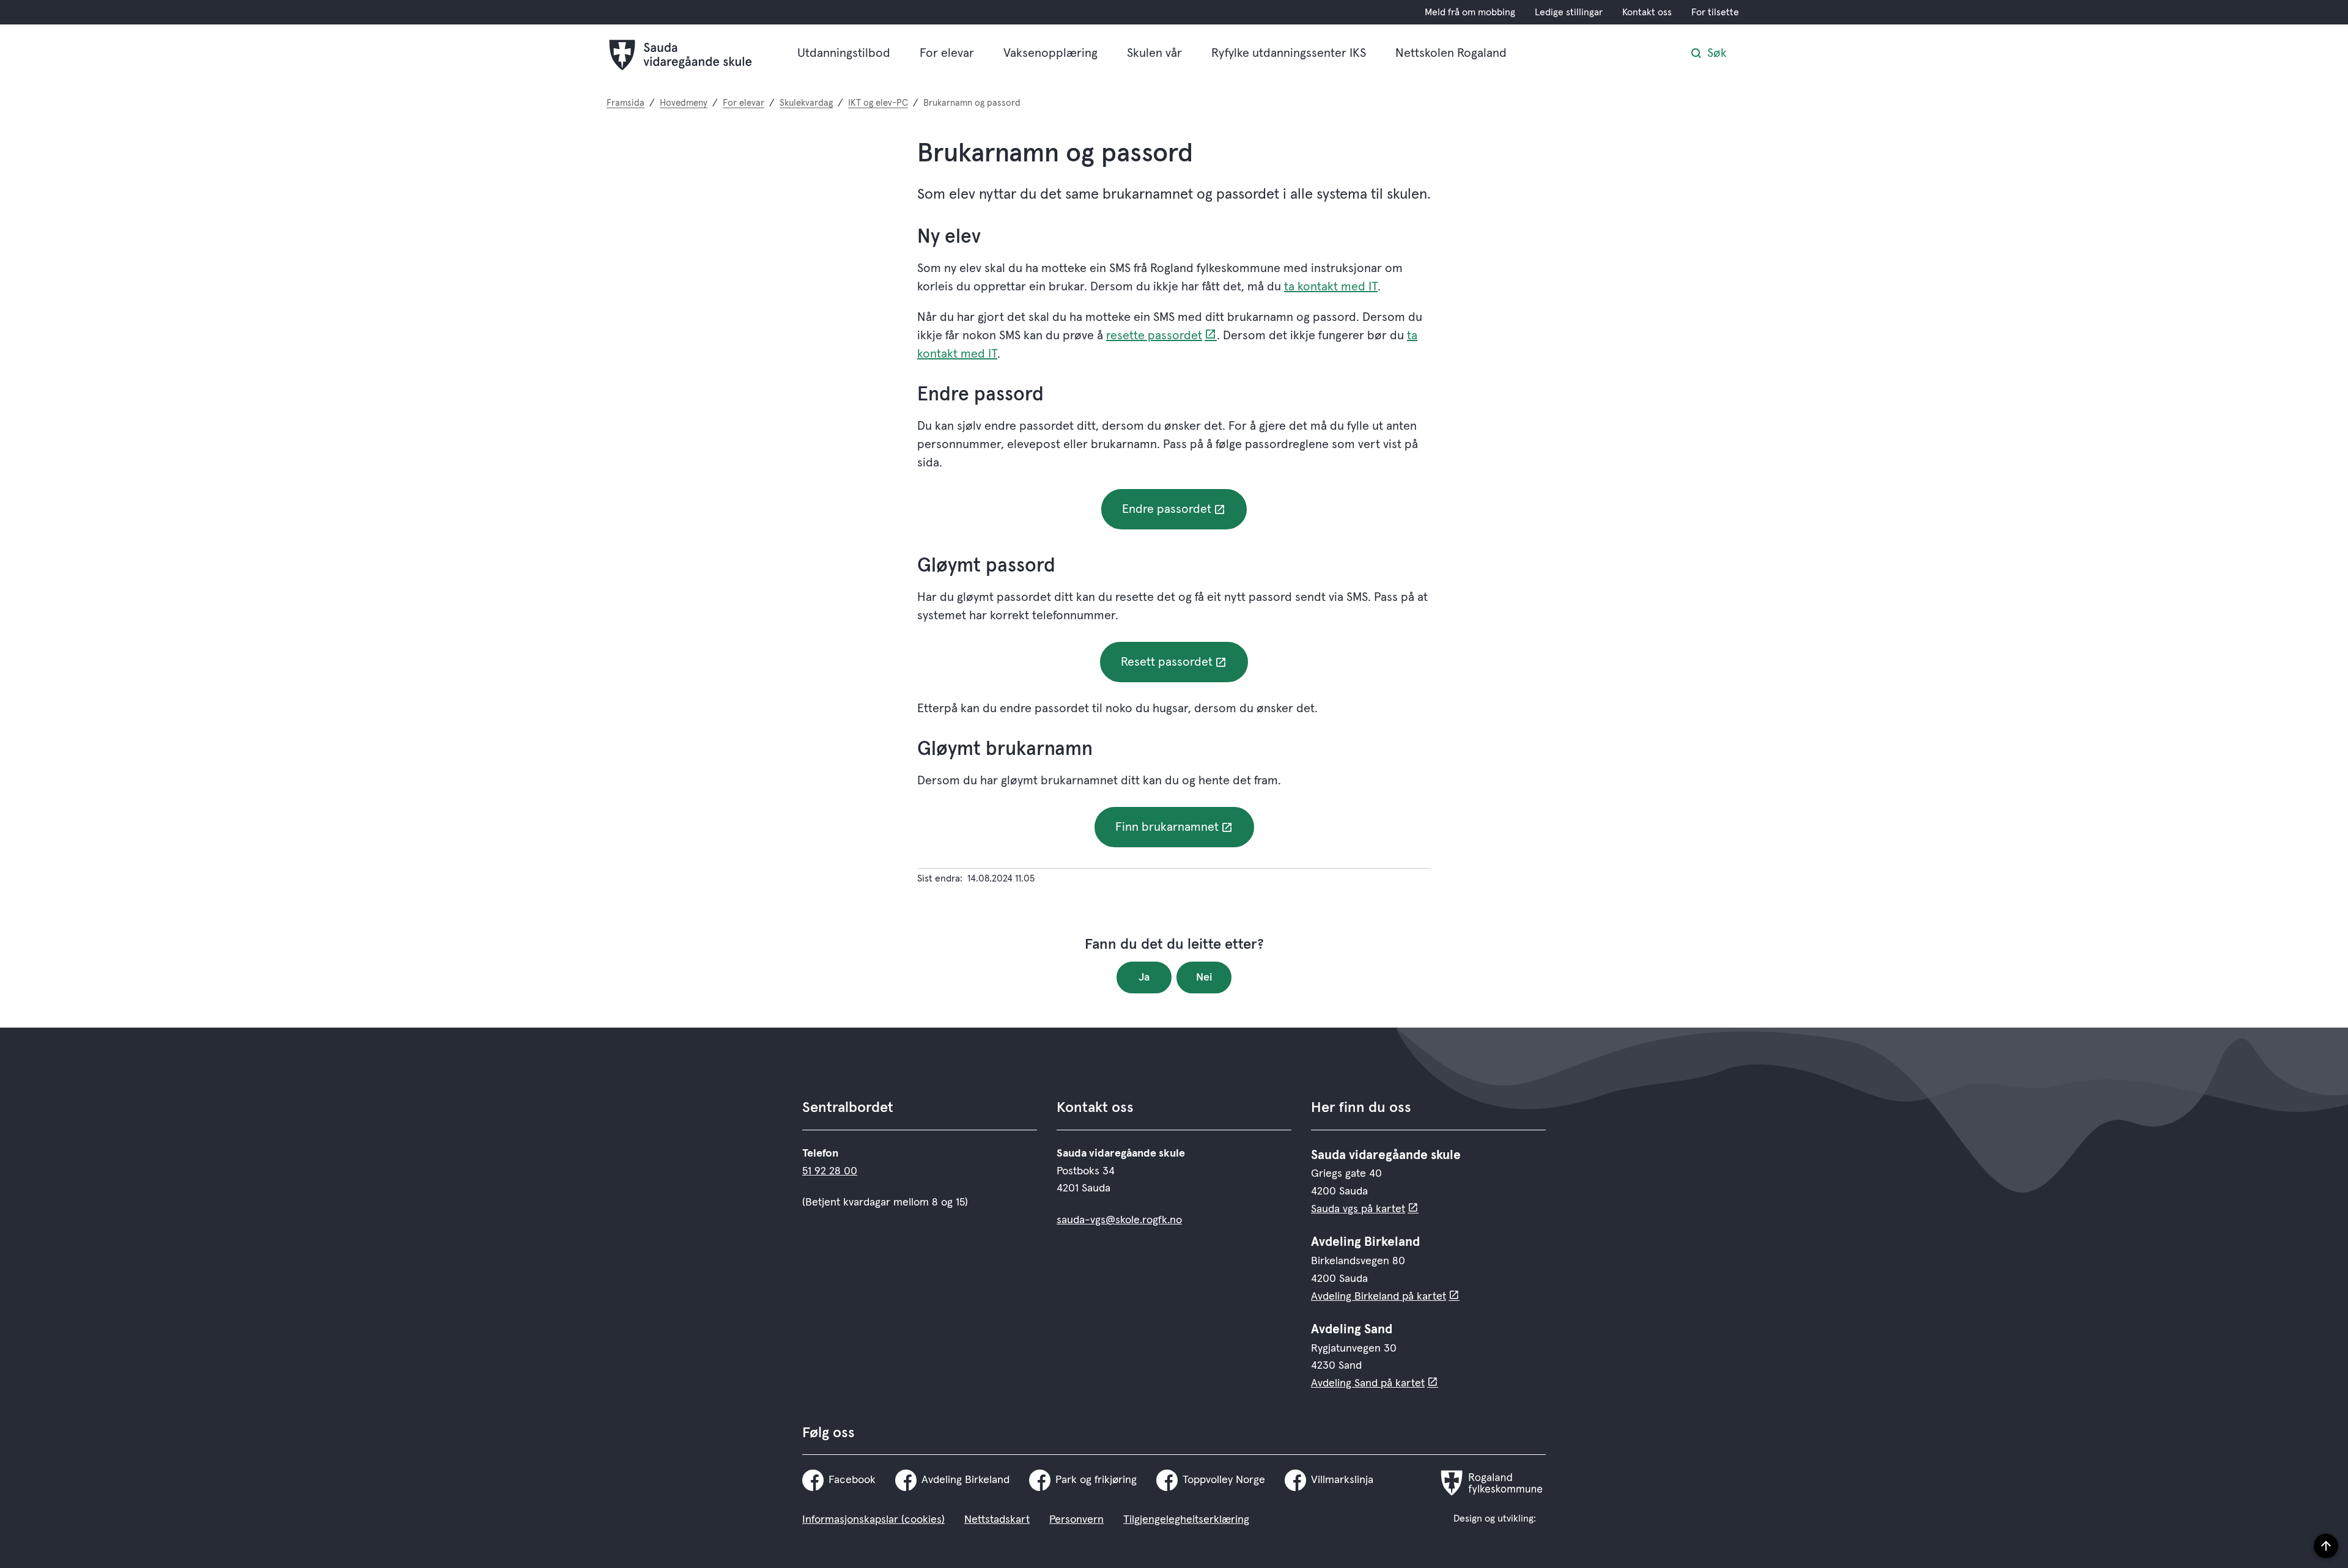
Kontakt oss (1647, 12)
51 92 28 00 (830, 1171)
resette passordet (1154, 336)
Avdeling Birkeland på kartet (1379, 1297)
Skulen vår (1154, 53)
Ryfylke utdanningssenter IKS (1289, 53)
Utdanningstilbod (844, 53)
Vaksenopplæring (1050, 53)
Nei (1204, 977)
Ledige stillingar (1569, 12)
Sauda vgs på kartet (1358, 1209)
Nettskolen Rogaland (1451, 53)
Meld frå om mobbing (1470, 12)
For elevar (947, 53)
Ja (1144, 977)
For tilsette (1715, 12)
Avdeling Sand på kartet (1368, 1383)
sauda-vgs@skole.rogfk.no (1119, 1220)
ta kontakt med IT (1331, 287)
